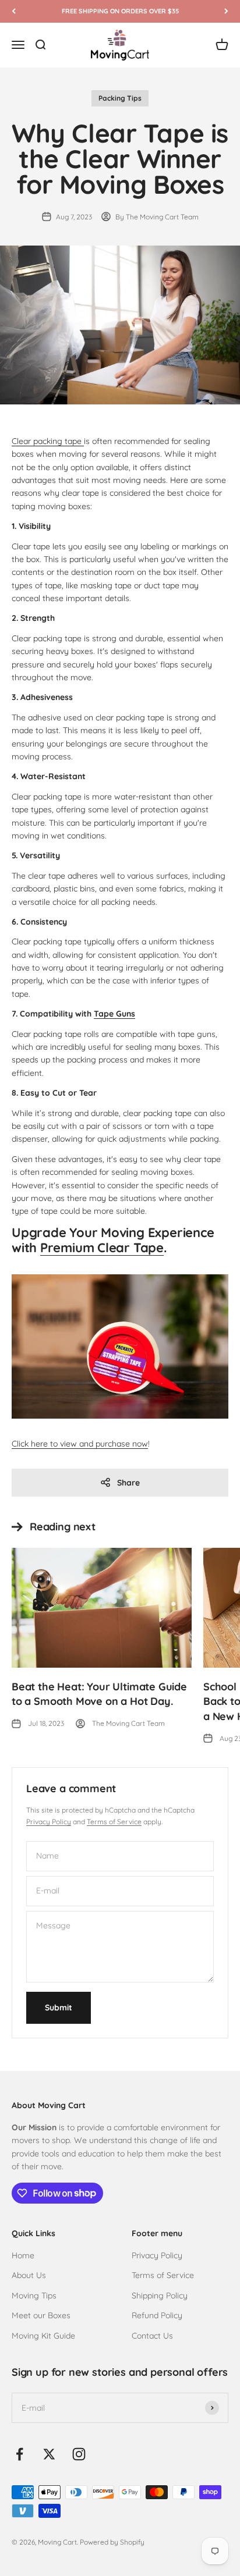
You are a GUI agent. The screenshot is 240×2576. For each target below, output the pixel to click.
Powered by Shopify (112, 2542)
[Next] (226, 11)
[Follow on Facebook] (20, 2454)
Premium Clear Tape (102, 1248)
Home (23, 2255)
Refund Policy (157, 2315)
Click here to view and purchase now (80, 1444)
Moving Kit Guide (43, 2336)
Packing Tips (120, 98)
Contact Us (152, 2336)
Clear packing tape (48, 441)
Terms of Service (114, 1822)
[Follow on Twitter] (49, 2454)
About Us (29, 2275)
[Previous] (14, 11)
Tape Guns (114, 1014)
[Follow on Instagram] (79, 2454)
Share (128, 1483)
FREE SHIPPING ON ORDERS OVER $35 (120, 11)
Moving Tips (34, 2296)
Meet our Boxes (41, 2315)
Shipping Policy (160, 2296)
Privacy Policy (49, 1822)
